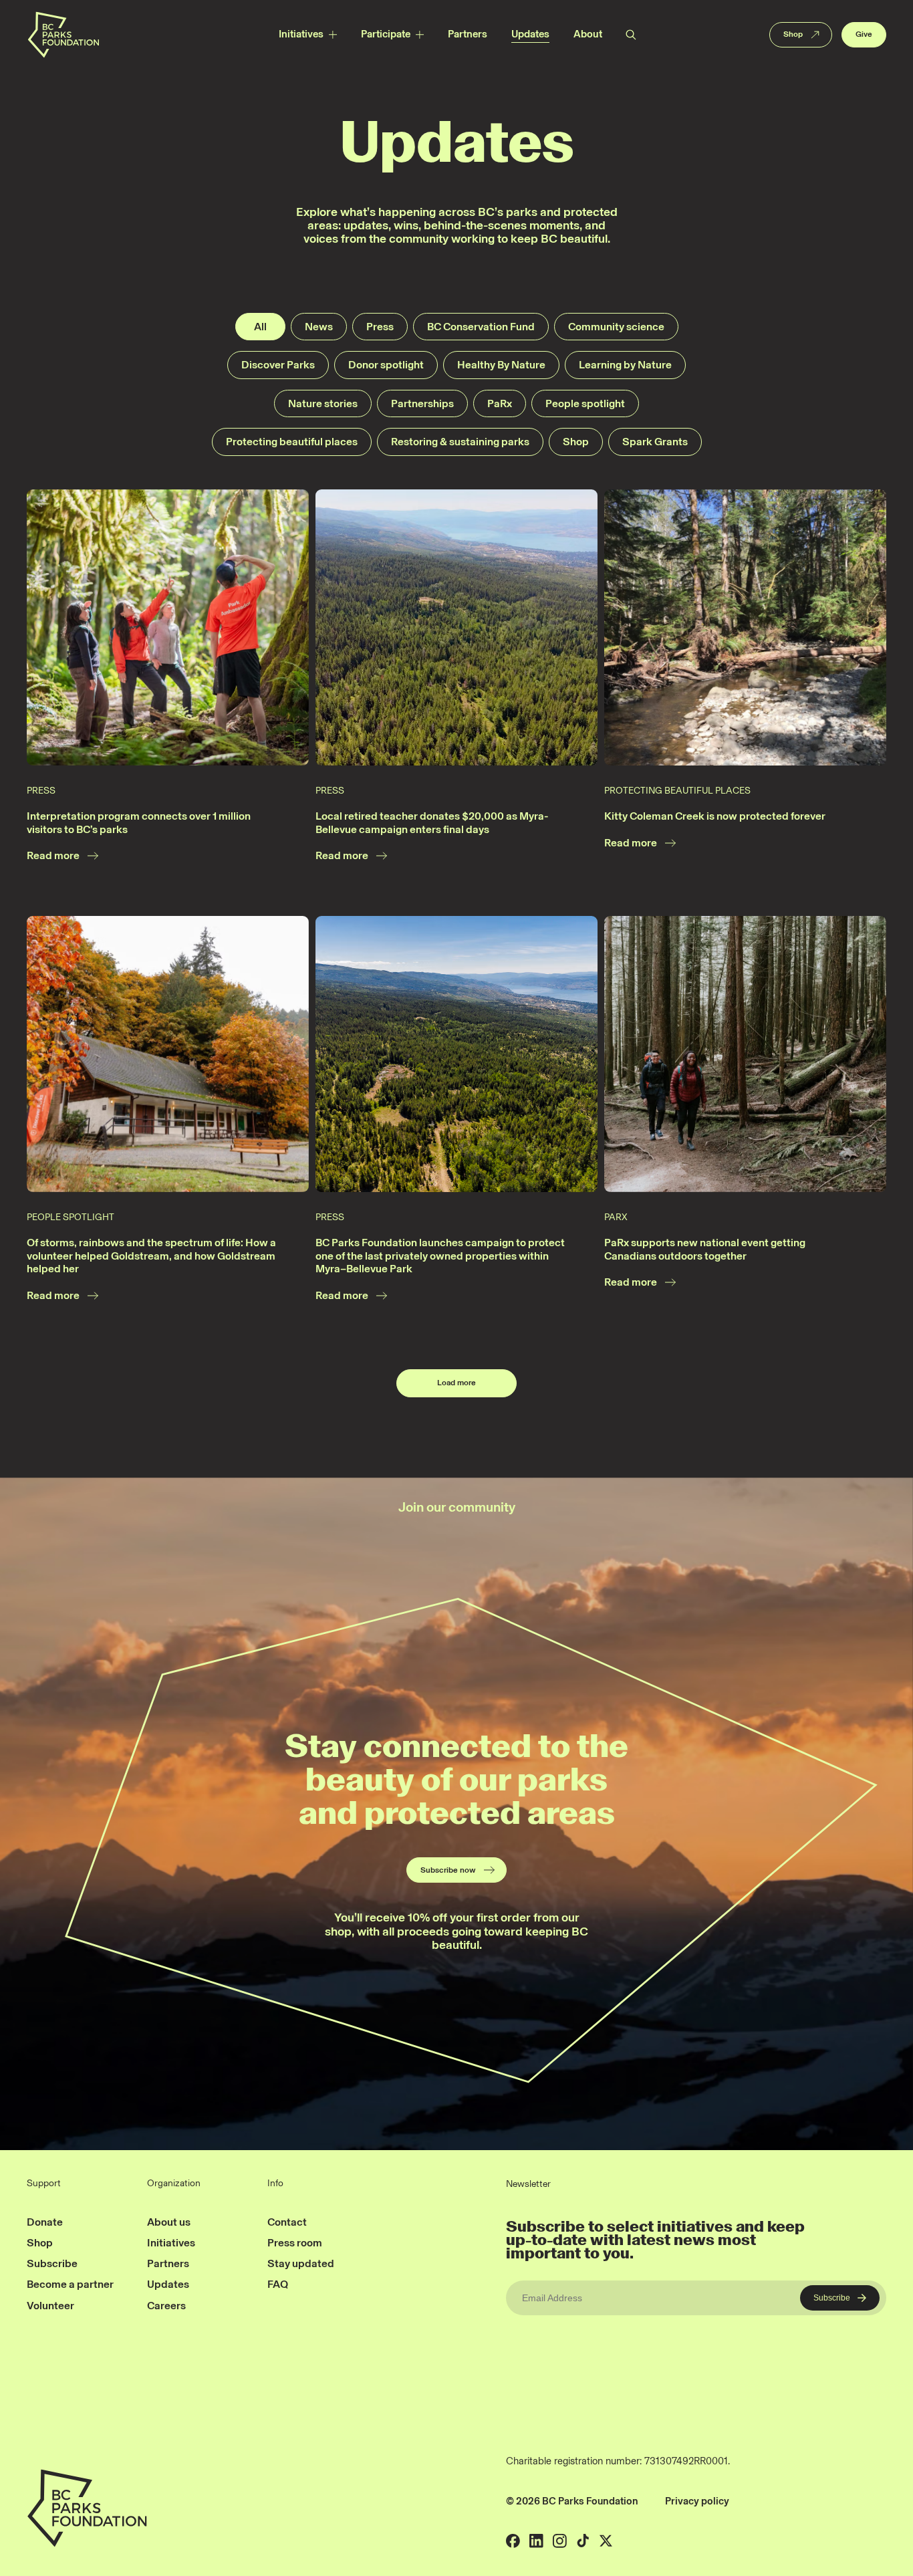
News (319, 327)
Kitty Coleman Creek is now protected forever (715, 816)
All (260, 327)
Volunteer (50, 2306)
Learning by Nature (625, 365)
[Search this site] (630, 34)
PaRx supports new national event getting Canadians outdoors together (705, 1249)
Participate (386, 34)
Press (380, 327)
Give (864, 34)
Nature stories (323, 403)
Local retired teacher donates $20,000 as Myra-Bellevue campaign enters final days (432, 823)
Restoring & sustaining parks (460, 442)
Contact (287, 2222)
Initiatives (301, 34)
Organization (174, 2184)
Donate (45, 2222)
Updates (530, 34)
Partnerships (422, 403)
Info (275, 2184)
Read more (53, 855)
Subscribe (52, 2263)
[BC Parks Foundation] (63, 34)
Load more (456, 1383)
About (588, 34)
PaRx (500, 403)
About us (169, 2222)
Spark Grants (655, 442)
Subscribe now (448, 1870)
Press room (295, 2243)
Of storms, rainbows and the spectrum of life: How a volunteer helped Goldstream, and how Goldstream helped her (151, 1256)
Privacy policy (697, 2501)
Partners (468, 34)
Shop (793, 34)
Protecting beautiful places (292, 442)
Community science (616, 327)
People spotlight (585, 403)
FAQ (278, 2284)
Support (44, 2184)
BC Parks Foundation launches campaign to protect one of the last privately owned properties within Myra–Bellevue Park (440, 1256)
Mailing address (776, 2501)
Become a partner (70, 2284)
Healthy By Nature (501, 365)
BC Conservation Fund (481, 327)
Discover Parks (278, 365)
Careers (166, 2306)
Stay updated (301, 2263)
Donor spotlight (386, 365)
